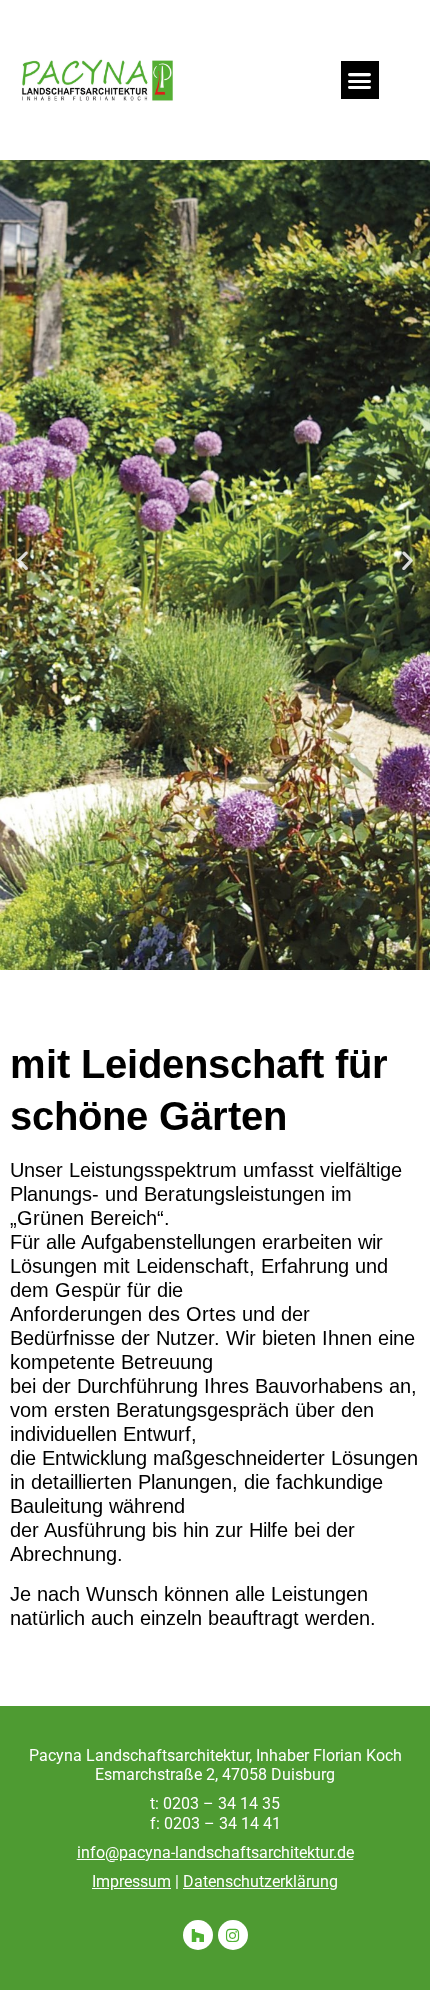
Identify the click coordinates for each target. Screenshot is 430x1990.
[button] (360, 80)
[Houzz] (198, 1935)
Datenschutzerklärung (260, 1881)
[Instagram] (233, 1935)
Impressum (131, 1881)
